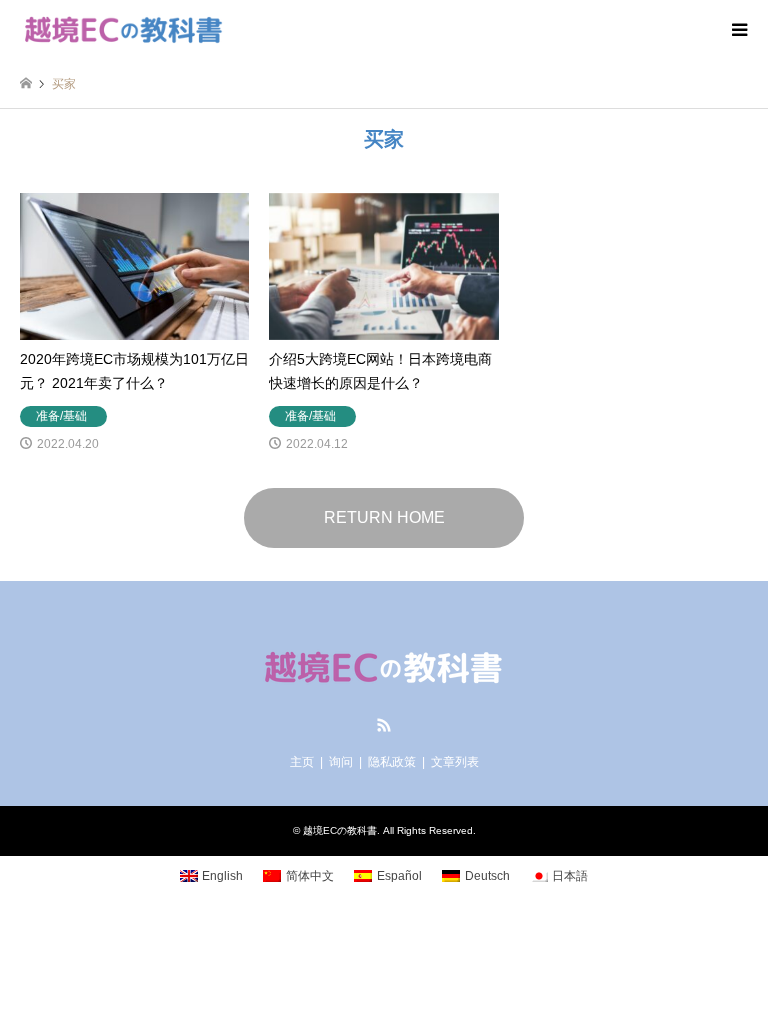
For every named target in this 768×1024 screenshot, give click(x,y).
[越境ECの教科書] (124, 30)
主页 (302, 762)
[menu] (738, 30)
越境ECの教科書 (340, 830)
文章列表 (455, 762)
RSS (384, 725)
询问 (341, 762)
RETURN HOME (384, 517)
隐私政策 (392, 762)
